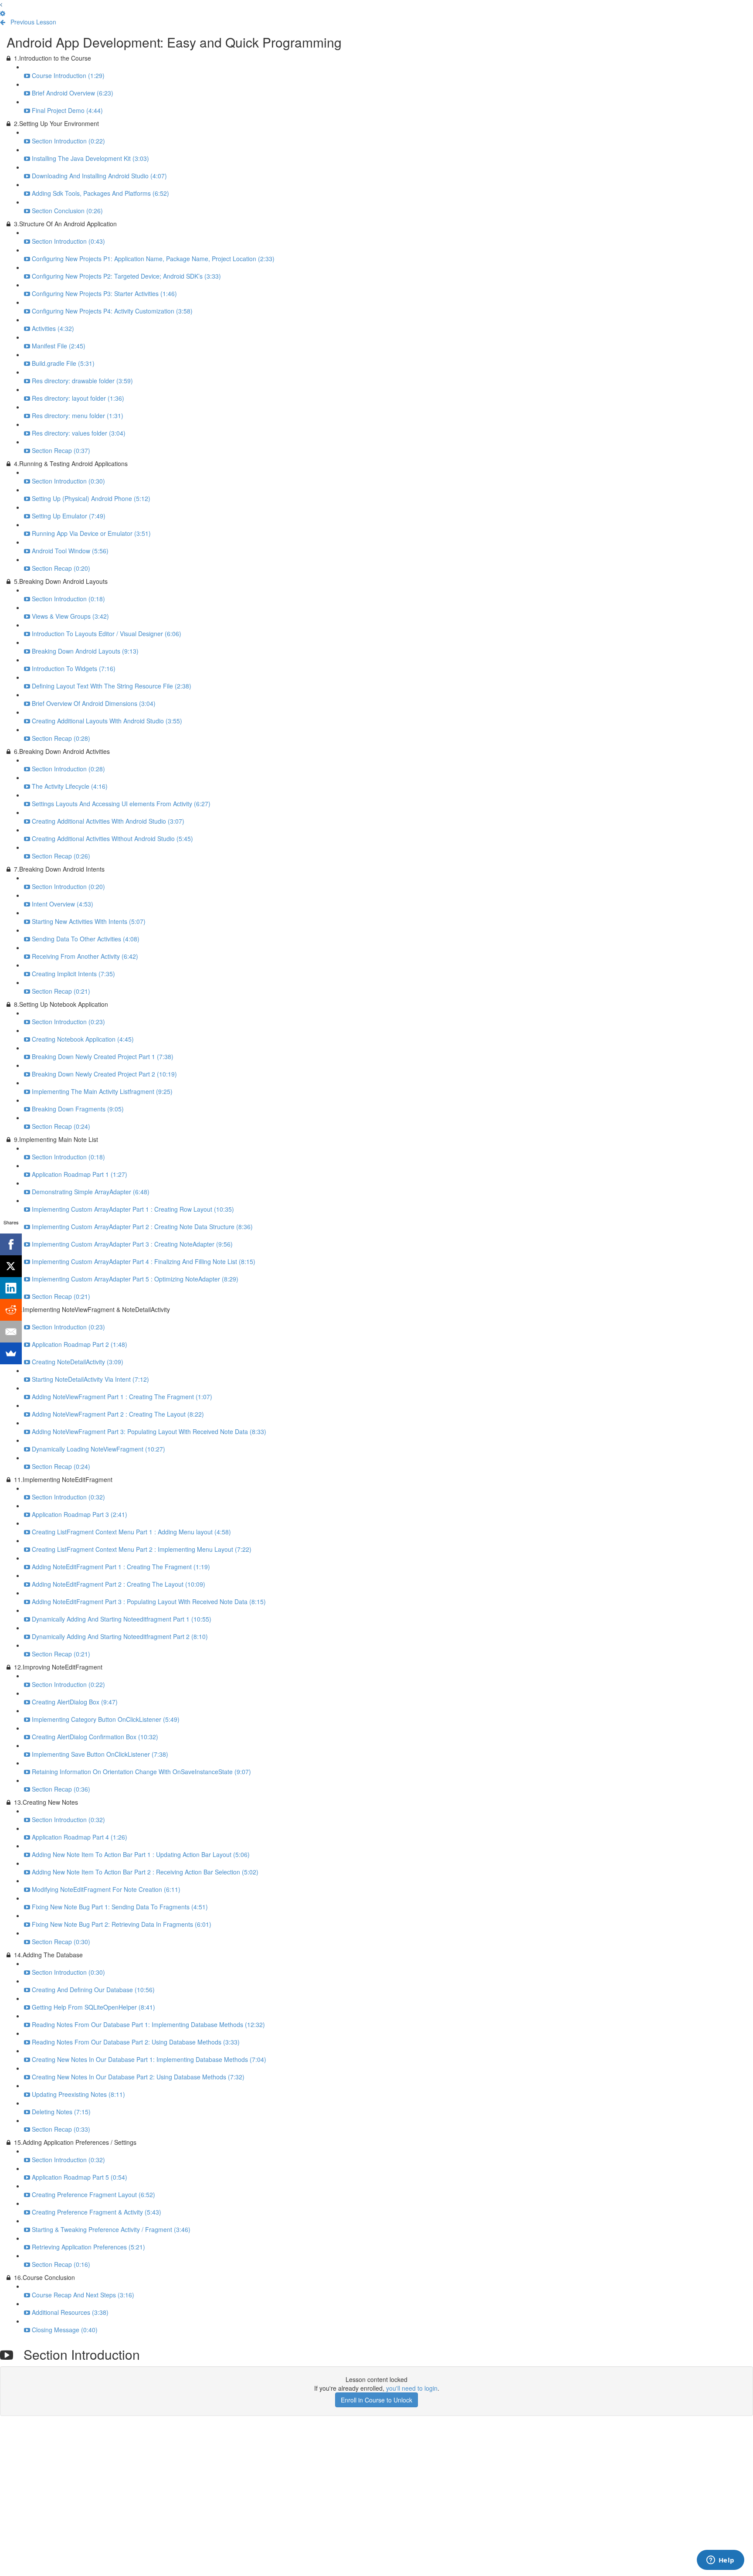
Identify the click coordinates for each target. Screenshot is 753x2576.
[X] (11, 1266)
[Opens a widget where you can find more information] (720, 2561)
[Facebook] (11, 1244)
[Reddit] (11, 1310)
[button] (1, 4)
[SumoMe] (11, 1353)
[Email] (11, 1332)
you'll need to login (412, 2388)
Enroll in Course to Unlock (376, 2400)
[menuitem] (3, 13)
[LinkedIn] (11, 1288)
